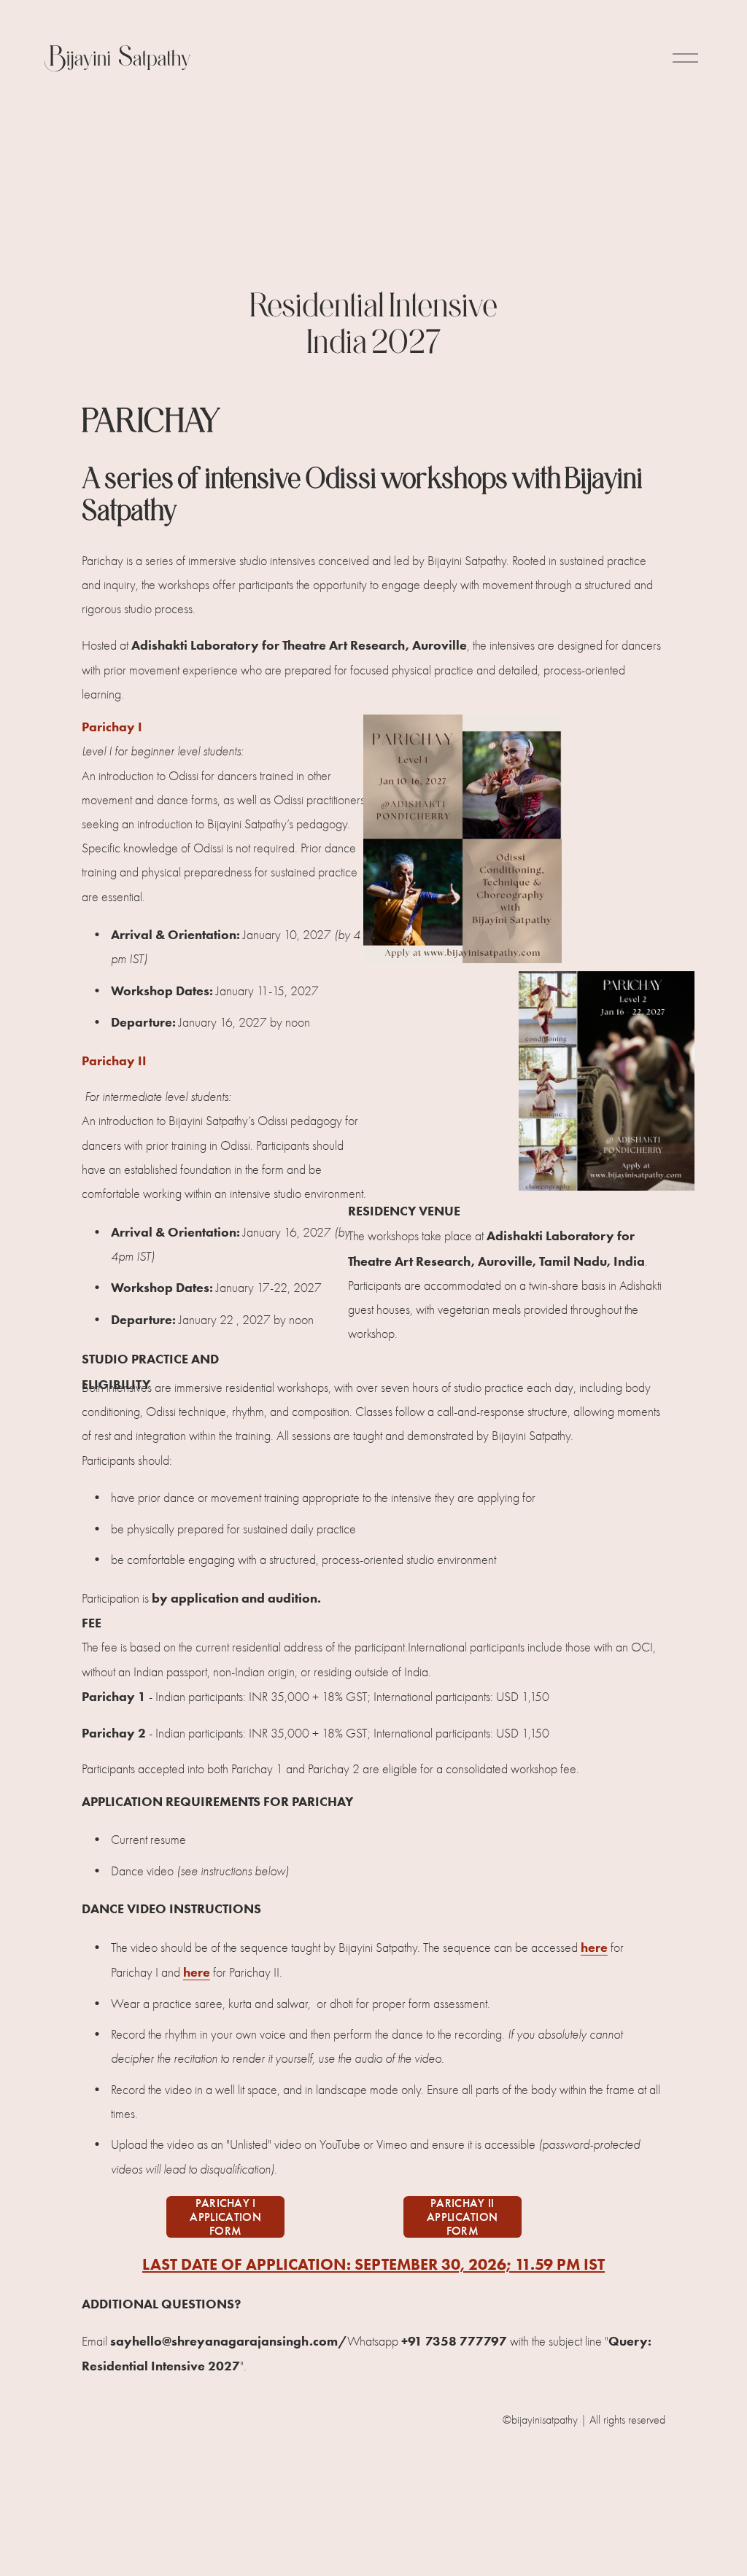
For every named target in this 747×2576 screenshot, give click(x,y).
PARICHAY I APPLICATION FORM (225, 2217)
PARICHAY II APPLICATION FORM (462, 2217)
